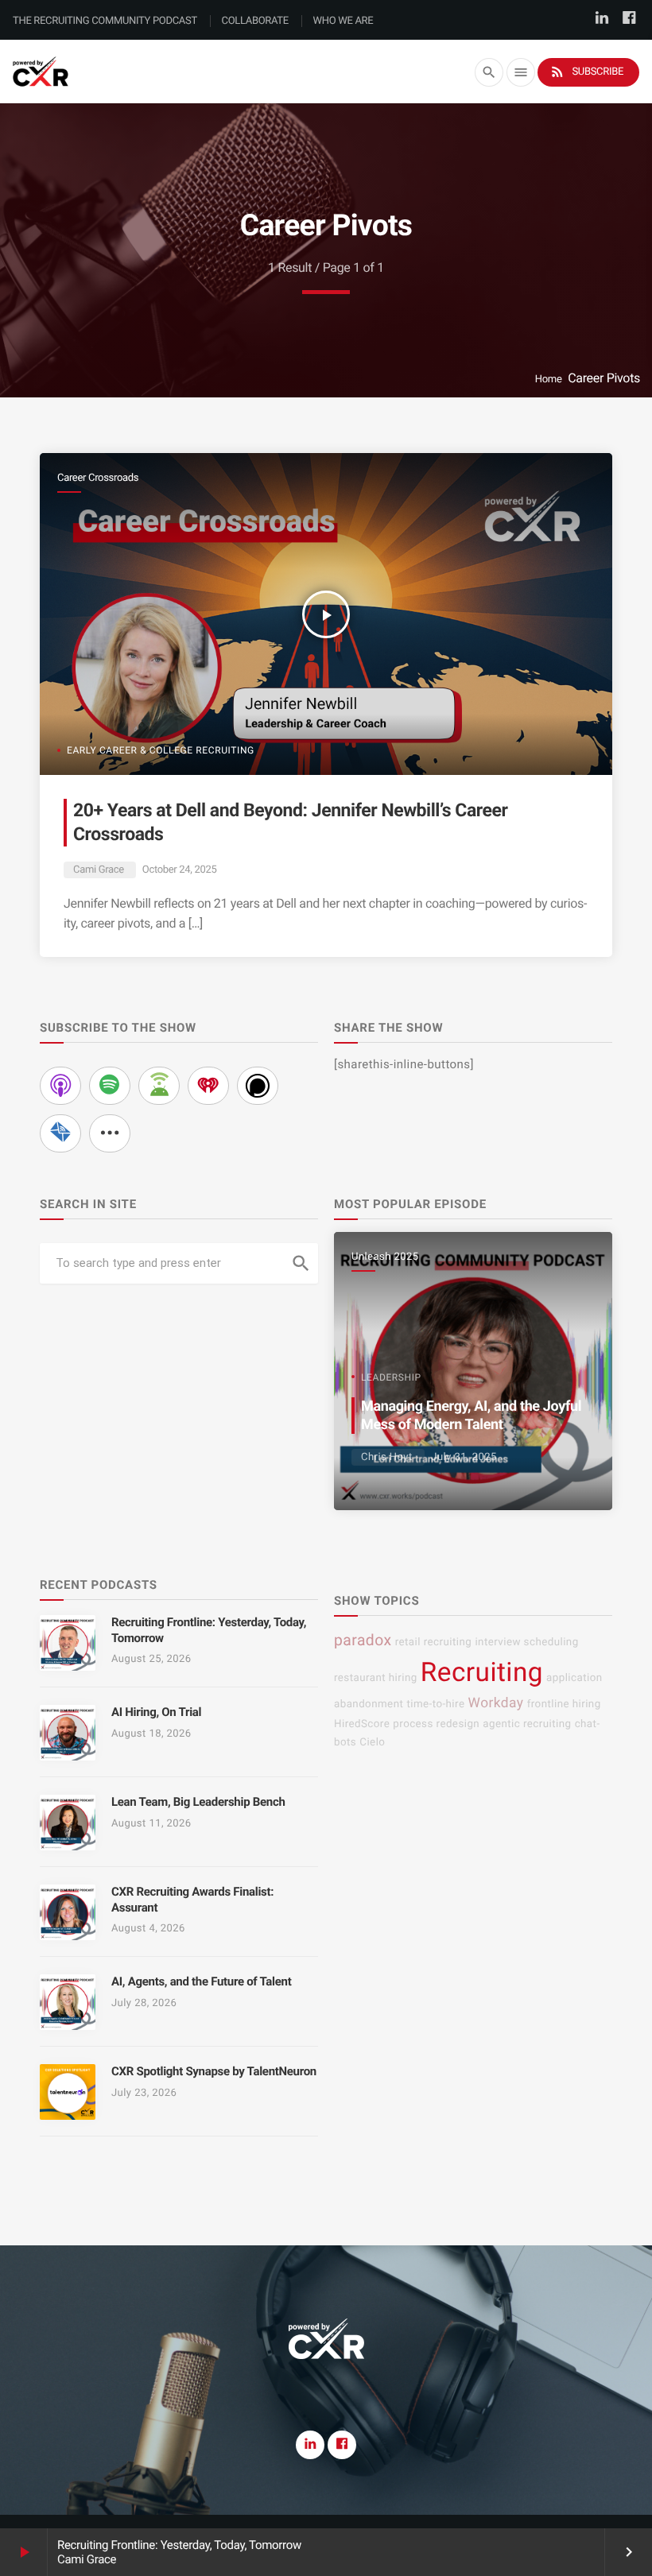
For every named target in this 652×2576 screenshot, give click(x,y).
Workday (496, 1703)
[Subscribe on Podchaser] (258, 1086)
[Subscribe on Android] (159, 1086)
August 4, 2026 (148, 1929)
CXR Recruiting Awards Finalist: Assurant (192, 1900)
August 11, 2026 (151, 1824)
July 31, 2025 (464, 1457)
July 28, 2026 (144, 2003)
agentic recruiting (527, 1724)
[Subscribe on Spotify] (110, 1086)
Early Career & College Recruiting (161, 750)
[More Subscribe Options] (110, 1133)
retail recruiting (434, 1642)
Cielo (372, 1743)
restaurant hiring (376, 1678)
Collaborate (255, 21)
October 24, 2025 (180, 870)
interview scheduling (526, 1642)
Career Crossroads (98, 478)
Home (549, 380)
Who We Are (343, 21)
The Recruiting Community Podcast (105, 21)
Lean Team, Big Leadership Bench (198, 1802)
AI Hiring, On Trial (156, 1712)
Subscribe (586, 72)
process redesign (436, 1724)
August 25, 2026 (151, 1659)
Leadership (391, 1377)
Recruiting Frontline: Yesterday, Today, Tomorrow (179, 2545)
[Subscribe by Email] (60, 1133)
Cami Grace (99, 870)
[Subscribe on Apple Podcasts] (60, 1086)
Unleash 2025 (385, 1257)
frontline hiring (564, 1704)
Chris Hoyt (387, 1457)
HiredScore (362, 1724)
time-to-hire (435, 1704)
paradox (363, 1640)
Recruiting (482, 1673)
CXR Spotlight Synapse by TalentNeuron (214, 2071)
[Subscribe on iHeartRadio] (208, 1086)
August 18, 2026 (151, 1734)
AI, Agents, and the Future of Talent (201, 1981)
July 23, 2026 (144, 2093)
